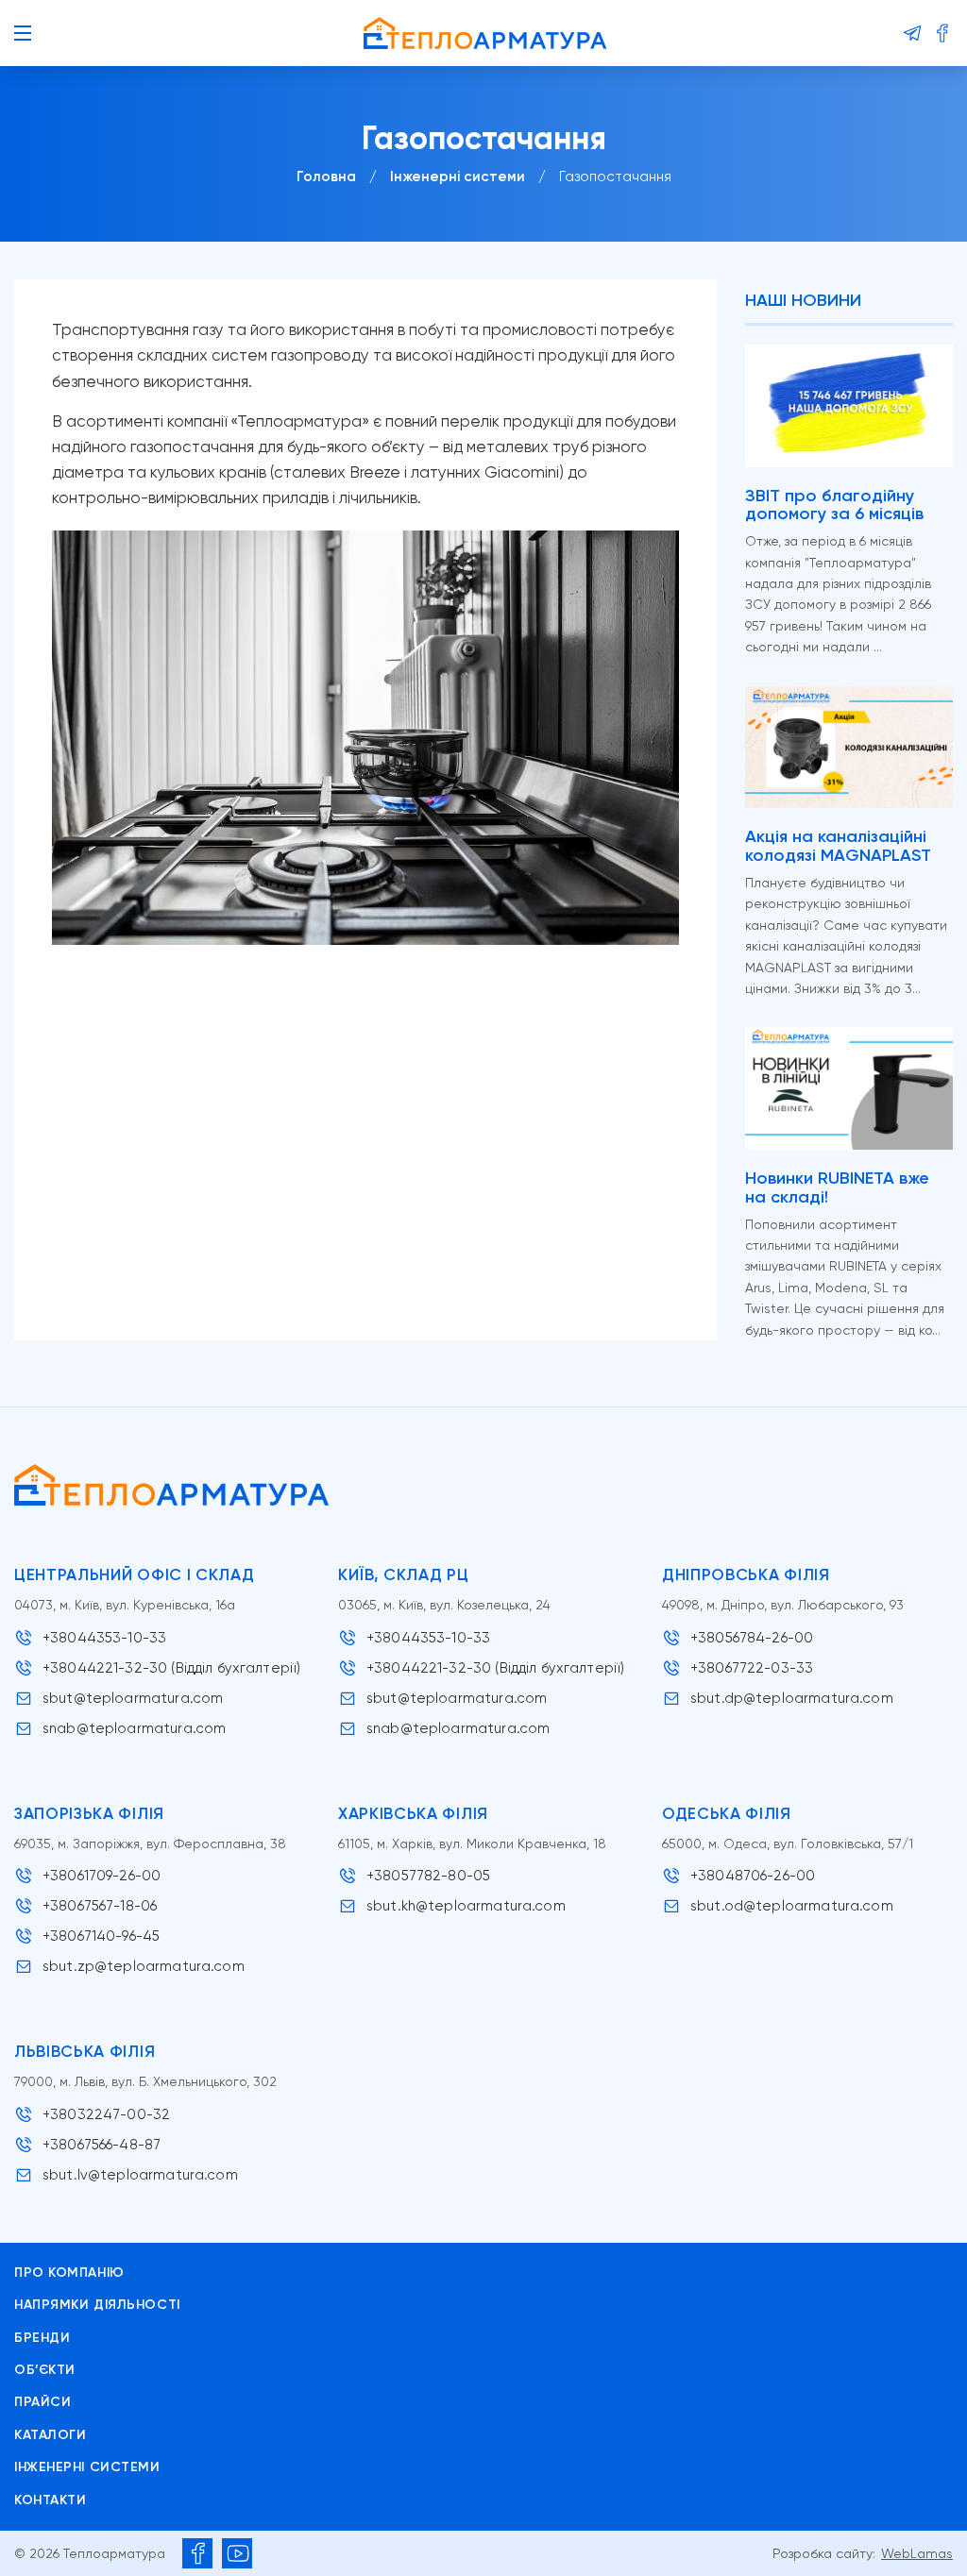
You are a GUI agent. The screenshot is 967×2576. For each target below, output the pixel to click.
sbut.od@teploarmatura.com (792, 1906)
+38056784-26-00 (752, 1638)
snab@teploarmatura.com (134, 1728)
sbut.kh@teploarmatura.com (466, 1906)
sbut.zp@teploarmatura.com (144, 1966)
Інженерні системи (87, 2467)
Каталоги (50, 2435)
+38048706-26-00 (753, 1876)
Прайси (42, 2402)
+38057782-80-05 (428, 1876)
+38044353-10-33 (104, 1638)
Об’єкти (45, 2370)
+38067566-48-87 (102, 2145)
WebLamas (917, 2553)
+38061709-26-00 (102, 1876)
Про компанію (69, 2273)
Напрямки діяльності (97, 2305)
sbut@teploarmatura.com (133, 1698)
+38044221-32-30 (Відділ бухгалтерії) (171, 1668)
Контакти (50, 2500)
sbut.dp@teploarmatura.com (792, 1698)
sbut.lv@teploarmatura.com (140, 2175)
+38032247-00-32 (106, 2114)
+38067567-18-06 (100, 1906)
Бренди (42, 2338)
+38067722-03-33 (752, 1668)
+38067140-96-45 (101, 1936)
